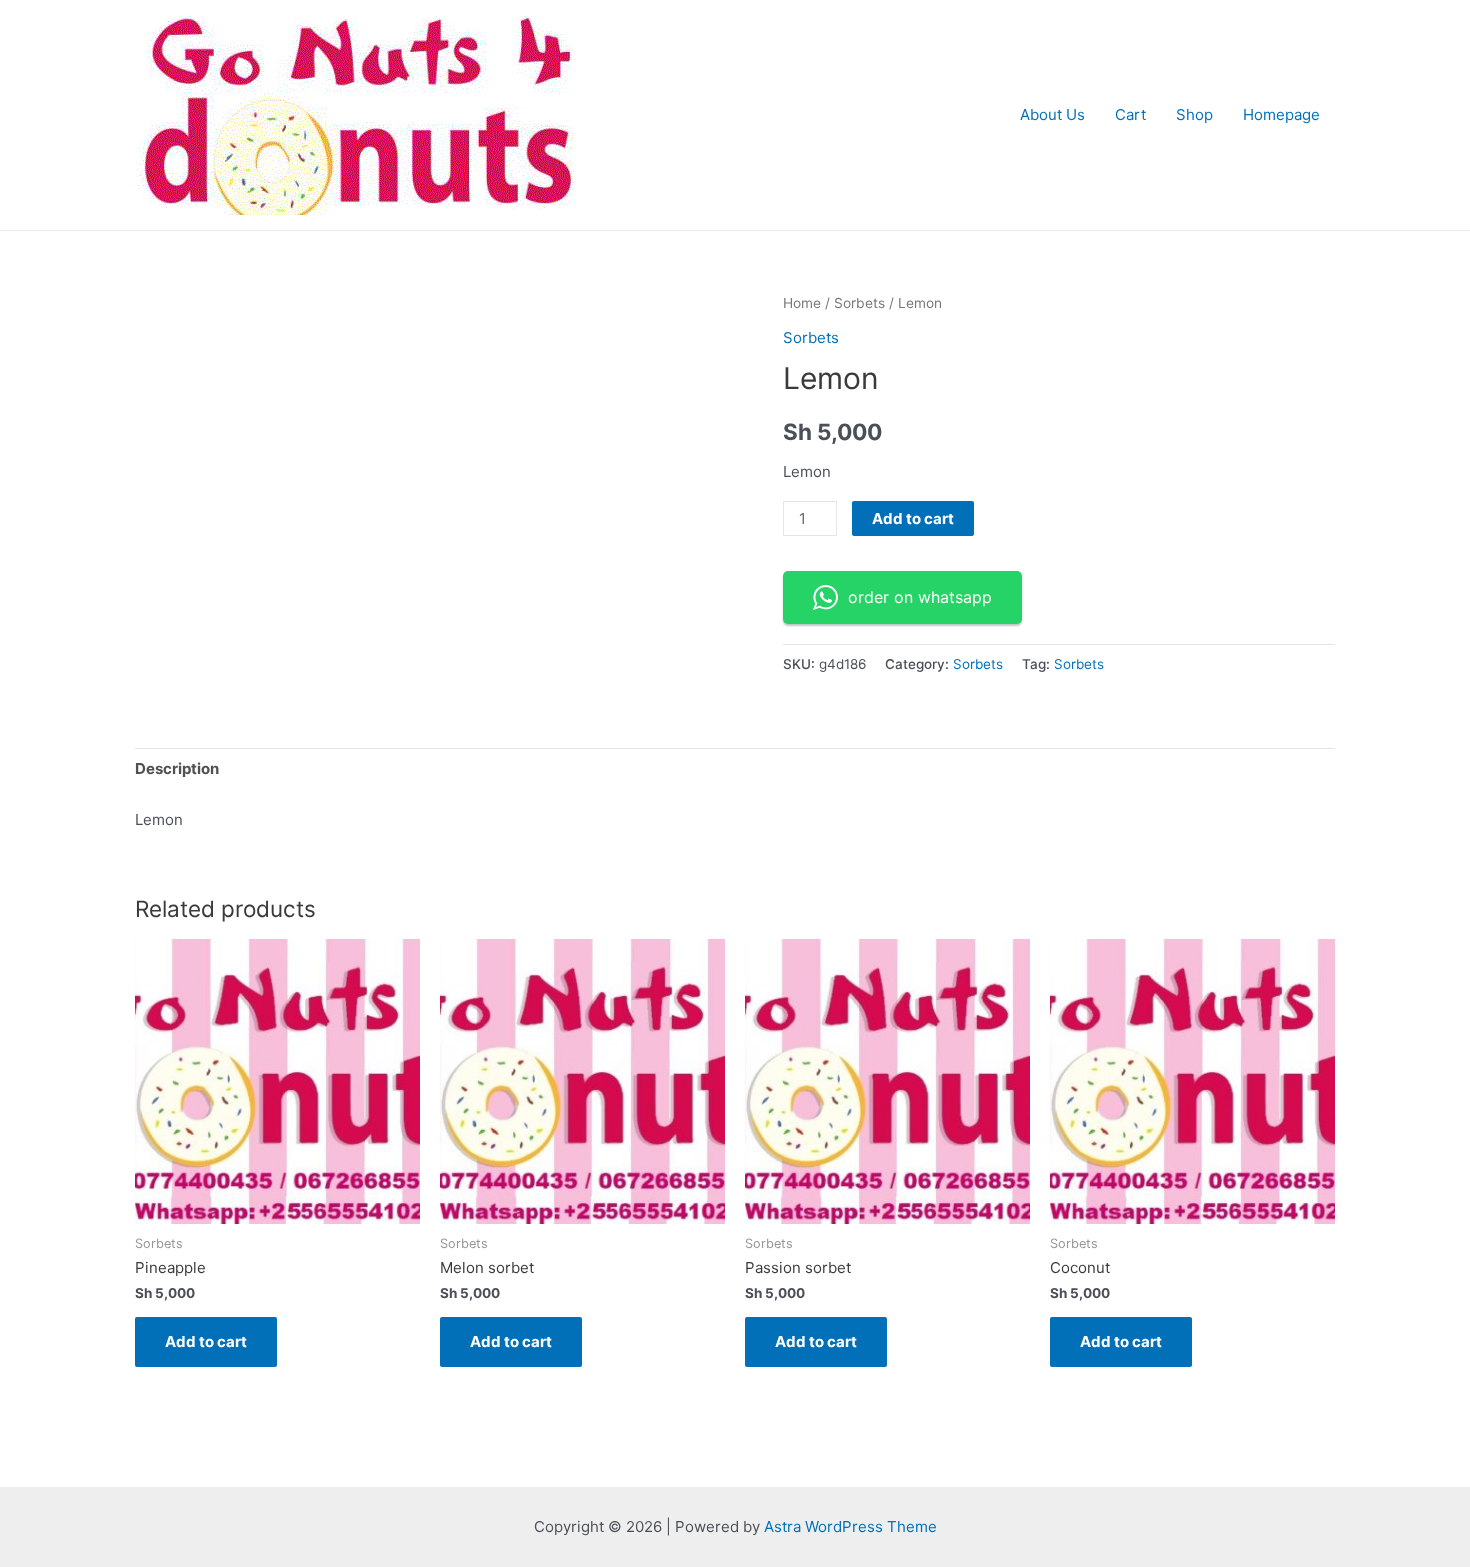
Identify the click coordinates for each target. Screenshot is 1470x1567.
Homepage (1281, 114)
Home (802, 303)
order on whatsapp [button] (920, 597)
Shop (1194, 114)
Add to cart (913, 518)
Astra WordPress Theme (850, 1526)
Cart (1130, 114)
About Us (1052, 114)
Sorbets (859, 303)
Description (177, 768)
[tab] (177, 769)
